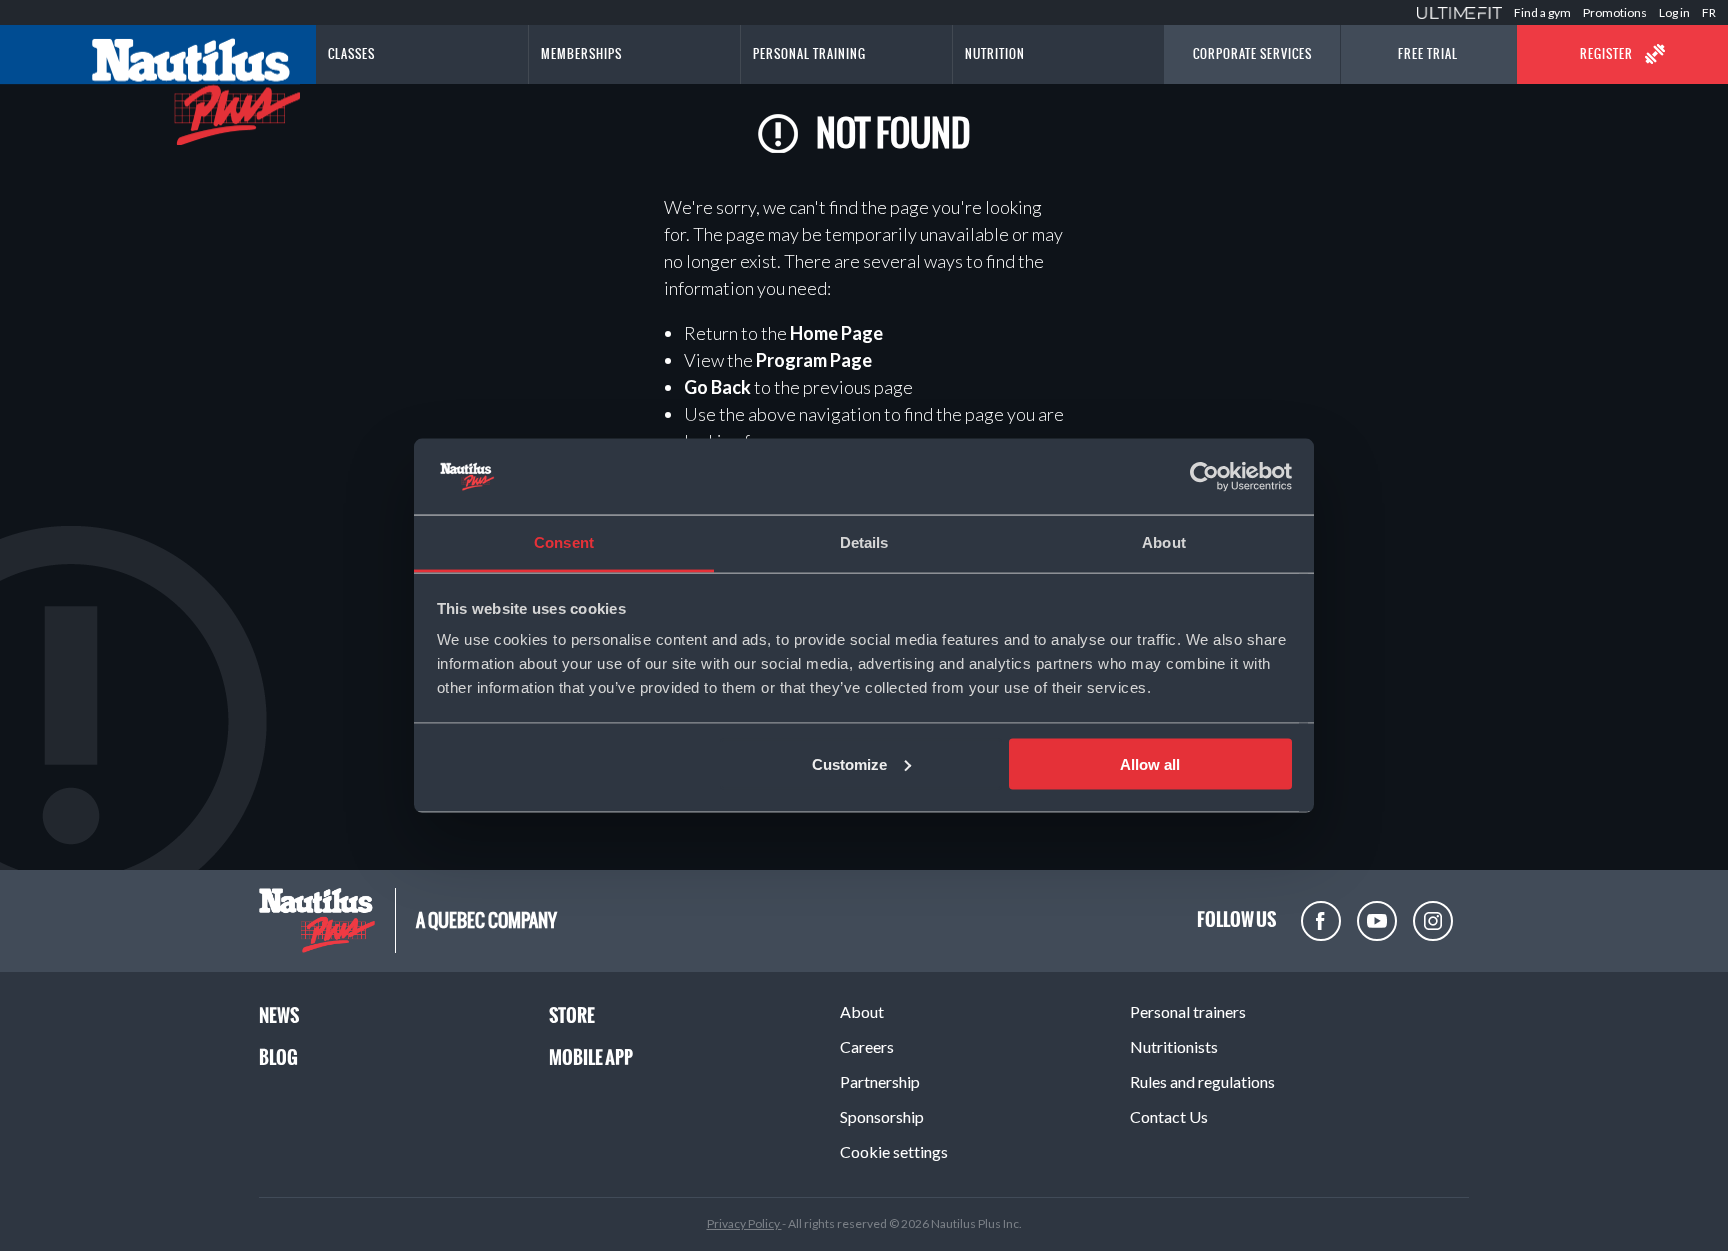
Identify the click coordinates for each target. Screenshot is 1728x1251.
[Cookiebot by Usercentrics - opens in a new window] (1204, 477)
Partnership (880, 1081)
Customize (849, 763)
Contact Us (1169, 1116)
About (862, 1011)
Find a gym (1542, 12)
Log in (1674, 12)
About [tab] (1164, 542)
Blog (278, 1057)
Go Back (717, 387)
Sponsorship (882, 1116)
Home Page (836, 333)
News (279, 1015)
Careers (867, 1046)
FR (1709, 12)
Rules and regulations (1202, 1081)
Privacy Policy (744, 1223)
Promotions (1615, 12)
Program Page (814, 360)
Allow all (1150, 763)
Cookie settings (894, 1151)
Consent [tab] (564, 542)
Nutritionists (1174, 1046)
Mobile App (591, 1057)
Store (572, 1015)
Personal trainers (1188, 1011)
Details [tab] (864, 542)
